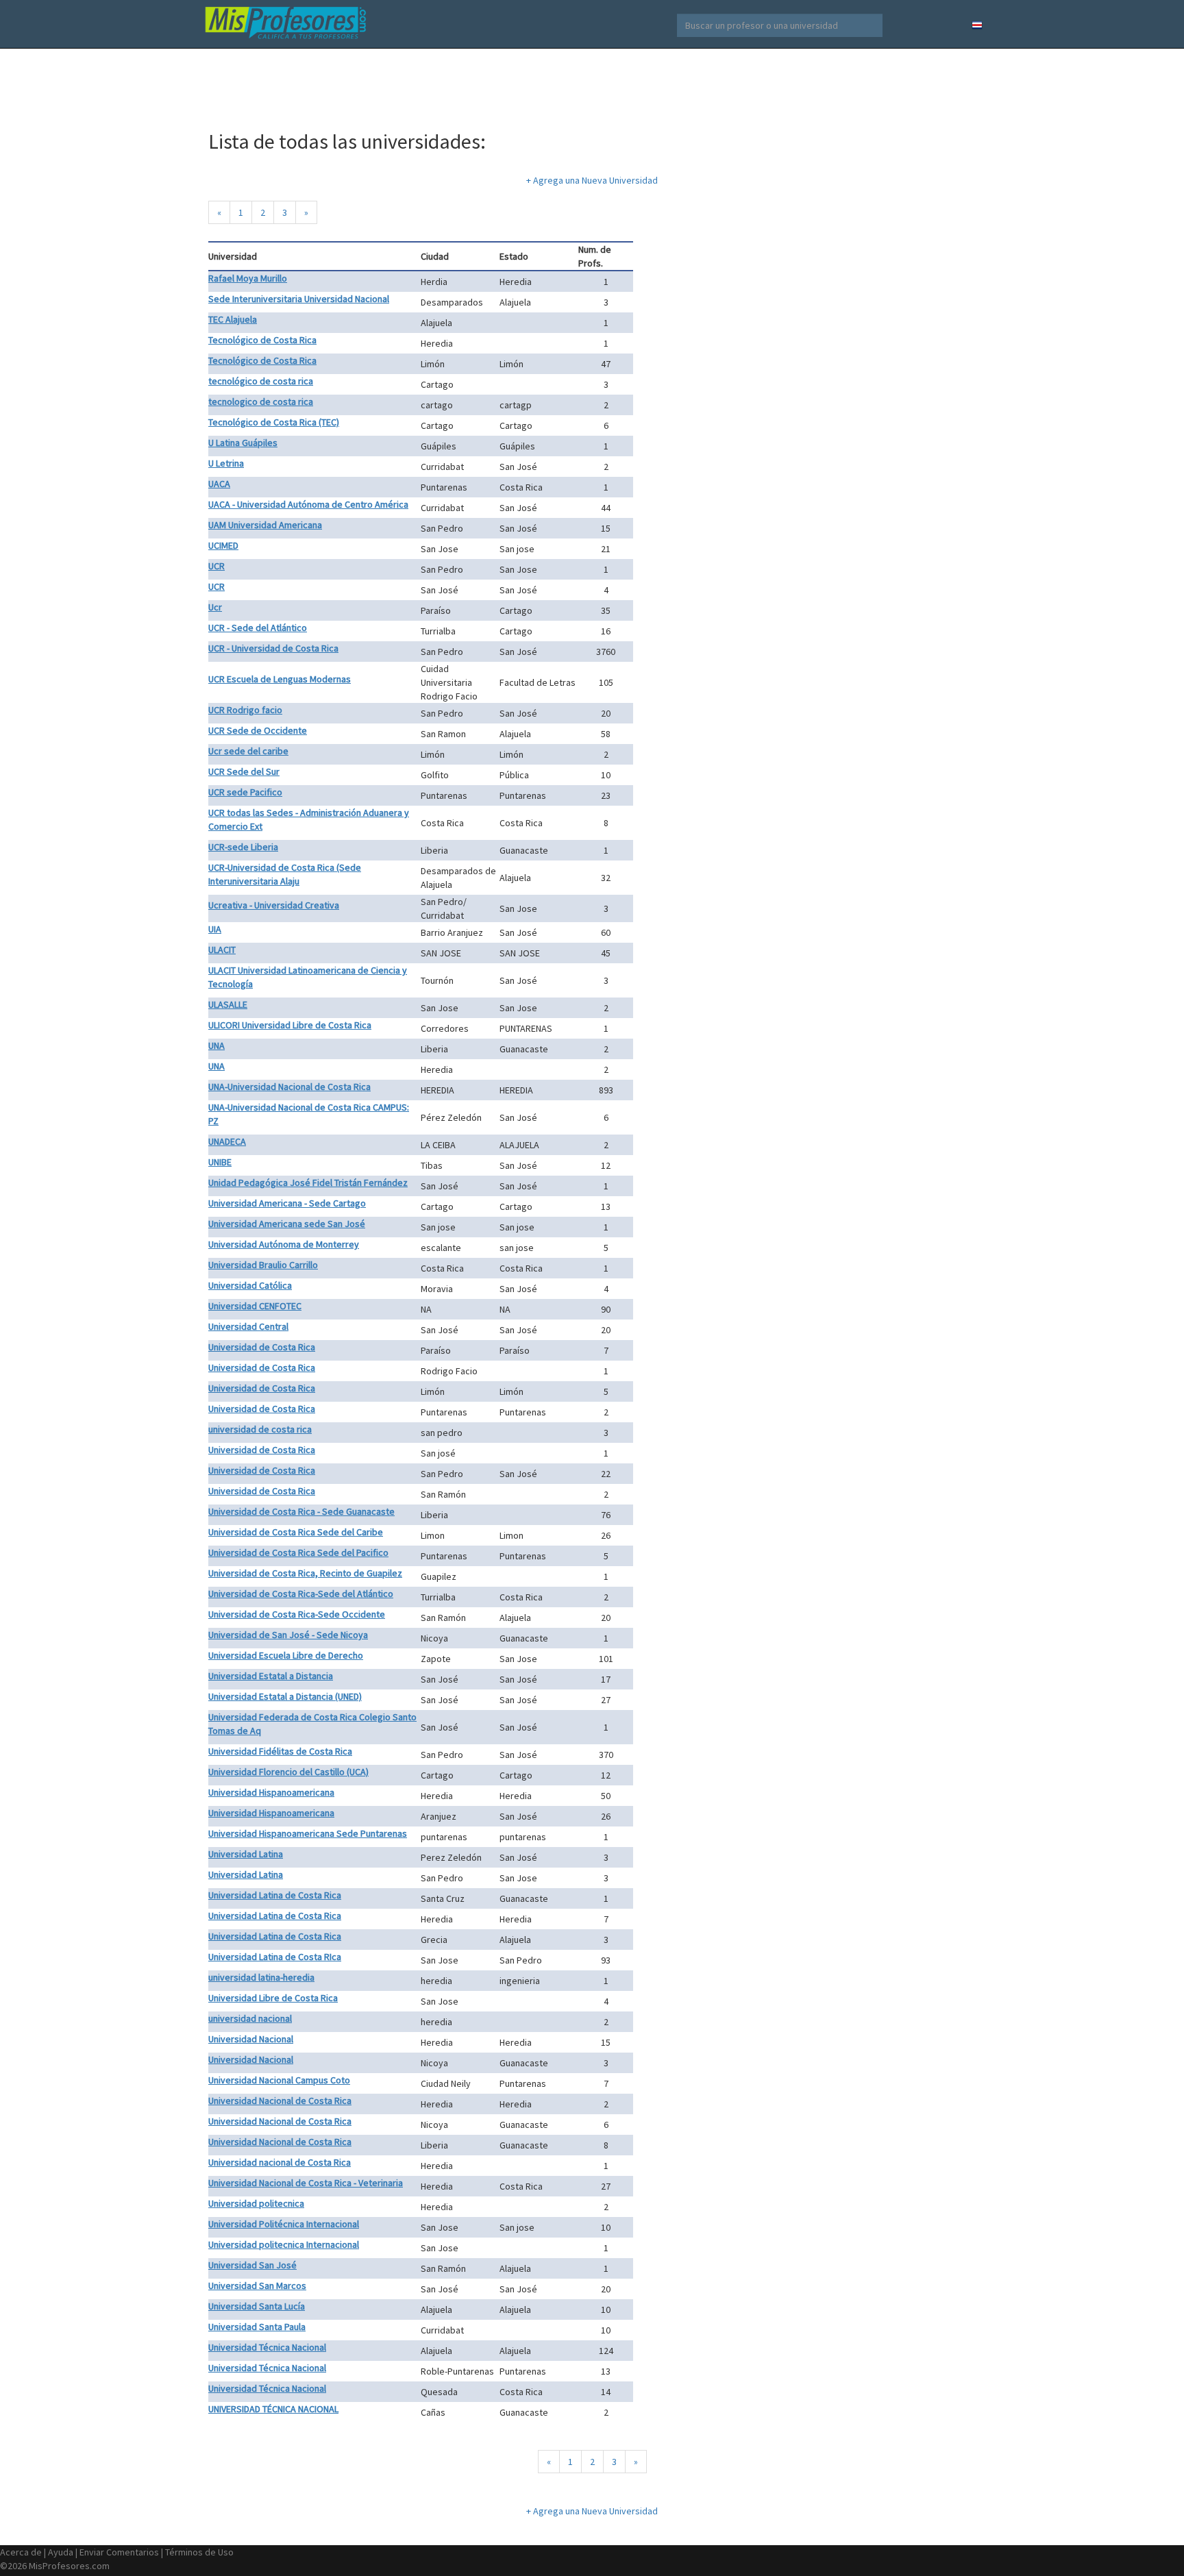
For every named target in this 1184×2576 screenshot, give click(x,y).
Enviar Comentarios (119, 2552)
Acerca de (21, 2552)
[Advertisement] (592, 82)
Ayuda (61, 2552)
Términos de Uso (199, 2552)
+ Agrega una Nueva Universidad (592, 180)
